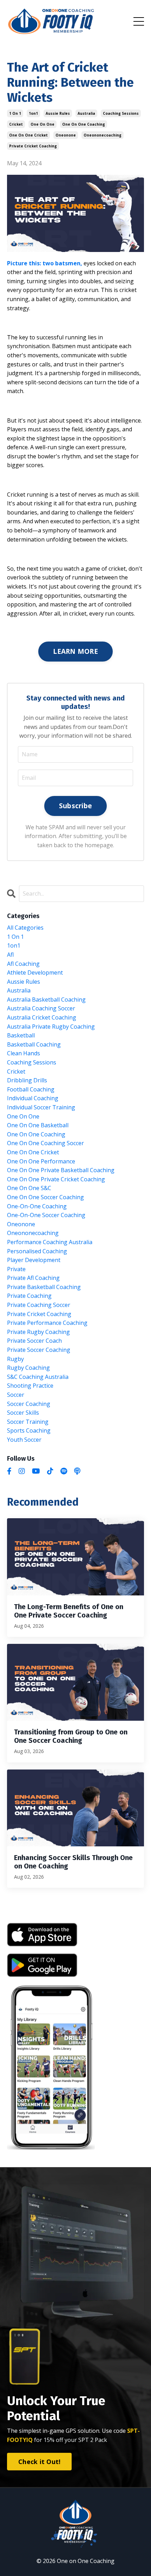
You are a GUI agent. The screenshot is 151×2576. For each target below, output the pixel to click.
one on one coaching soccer (45, 1143)
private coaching (29, 1296)
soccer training (28, 1422)
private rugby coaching (38, 1332)
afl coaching (23, 964)
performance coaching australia (50, 1242)
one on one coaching (84, 124)
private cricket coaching (33, 146)
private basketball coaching (44, 1287)
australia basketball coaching (46, 1000)
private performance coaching (47, 1323)
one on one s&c (29, 1188)
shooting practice (30, 1386)
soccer (16, 1395)
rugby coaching (28, 1368)
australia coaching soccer (41, 1008)
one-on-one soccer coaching (46, 1215)
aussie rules (58, 113)
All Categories (25, 928)
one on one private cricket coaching (56, 1179)
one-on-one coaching (37, 1206)
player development (34, 1260)
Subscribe (75, 806)
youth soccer (24, 1440)
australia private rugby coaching (51, 1027)
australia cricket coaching (42, 1017)
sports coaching (29, 1430)
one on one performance (41, 1161)
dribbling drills (27, 1080)
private (16, 1269)
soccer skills (23, 1413)
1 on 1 (15, 113)
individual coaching (33, 1098)
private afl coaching (33, 1278)
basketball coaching (34, 1044)
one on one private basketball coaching (61, 1170)
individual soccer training (41, 1107)
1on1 (33, 113)
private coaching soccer (39, 1305)
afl (10, 955)
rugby (15, 1359)
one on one (42, 124)
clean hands (24, 1053)
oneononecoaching (103, 135)
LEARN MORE (75, 651)
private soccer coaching (39, 1350)
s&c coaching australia (38, 1377)
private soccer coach (34, 1341)
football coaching (31, 1089)
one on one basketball (38, 1125)
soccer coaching (29, 1404)
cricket (16, 124)
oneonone (66, 135)
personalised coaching (37, 1251)
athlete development (35, 972)
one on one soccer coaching (45, 1197)
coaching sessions (121, 113)
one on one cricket (28, 135)
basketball (21, 1035)
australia (86, 113)
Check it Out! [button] (39, 2462)
